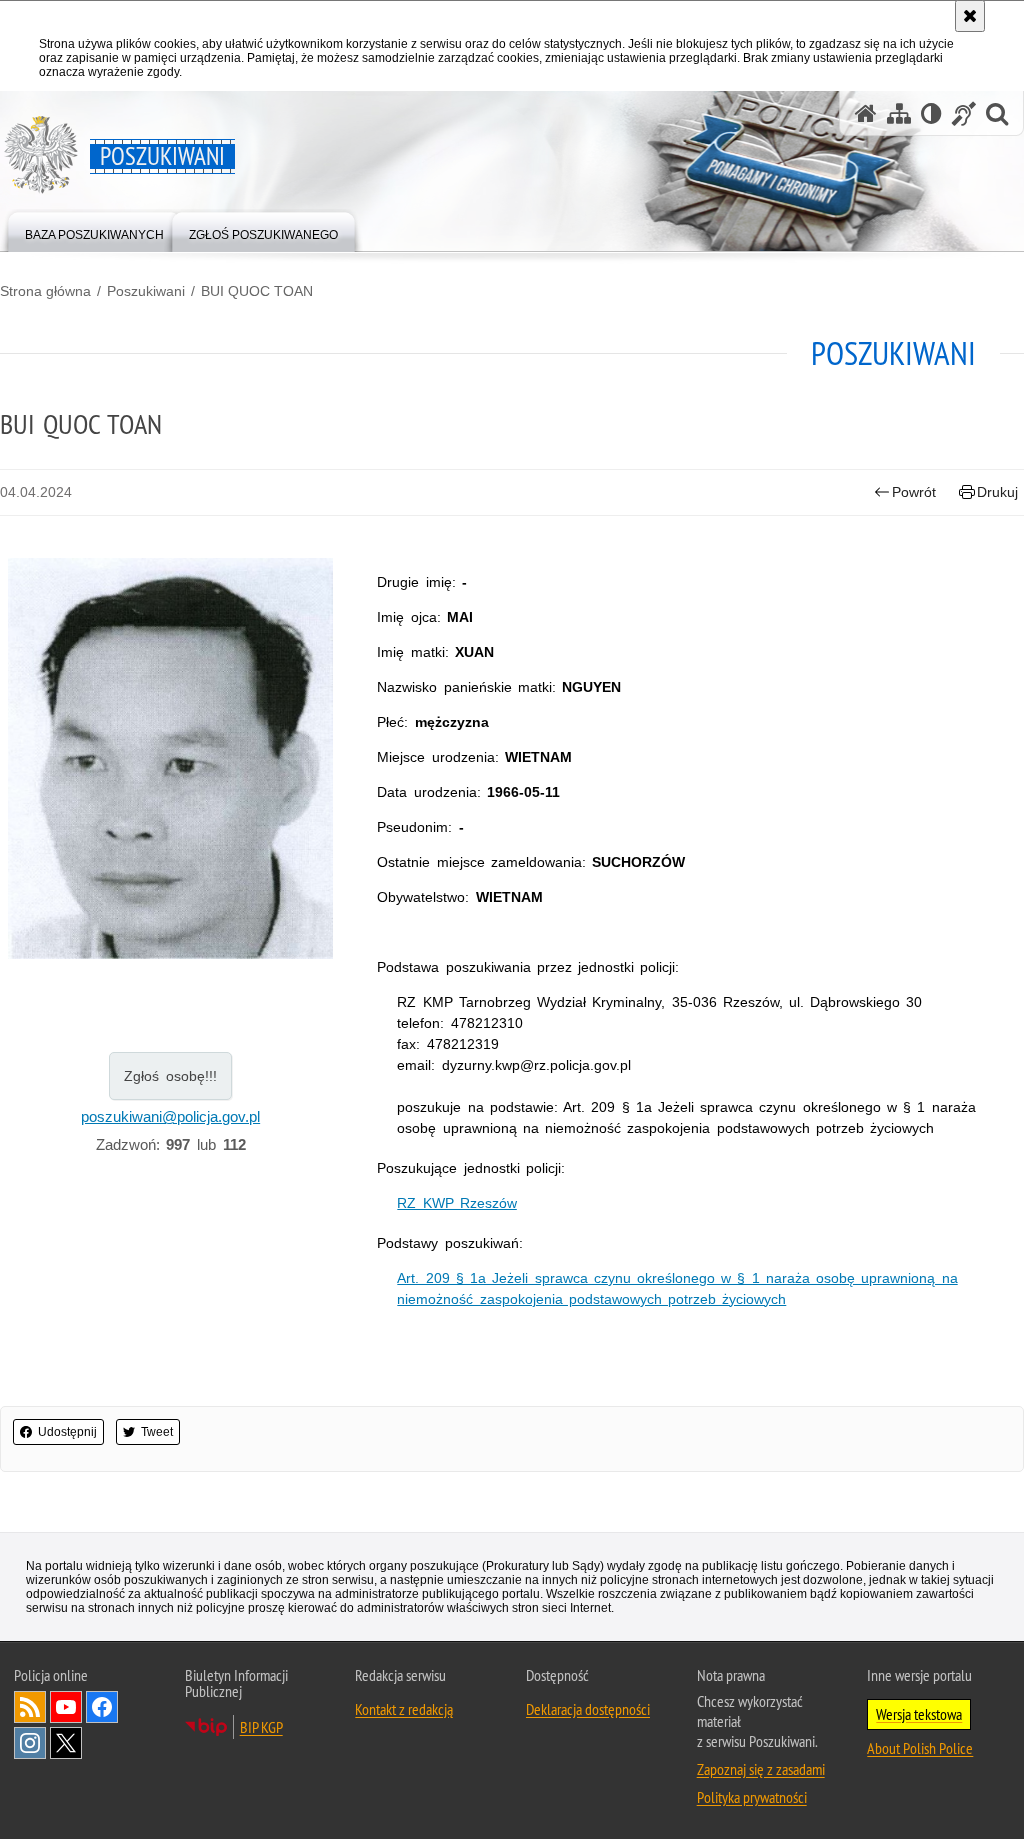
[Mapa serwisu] (899, 113)
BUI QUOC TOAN (257, 291)
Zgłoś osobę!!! (170, 1076)
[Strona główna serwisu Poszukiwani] (866, 113)
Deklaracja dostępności (588, 1709)
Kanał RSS (30, 1707)
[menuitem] (94, 230)
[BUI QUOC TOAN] (170, 759)
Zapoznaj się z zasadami (761, 1769)
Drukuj (997, 492)
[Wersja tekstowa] (931, 113)
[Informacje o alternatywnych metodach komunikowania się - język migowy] (964, 113)
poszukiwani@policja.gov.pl (170, 1116)
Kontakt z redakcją (404, 1709)
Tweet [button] (157, 1432)
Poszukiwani (146, 291)
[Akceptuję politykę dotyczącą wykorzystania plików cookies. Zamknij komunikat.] (970, 16)
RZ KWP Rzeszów (456, 1203)
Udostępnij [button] (67, 1432)
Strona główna (45, 291)
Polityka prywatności (752, 1797)
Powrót (914, 492)
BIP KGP (261, 1727)
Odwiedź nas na (66, 1707)
